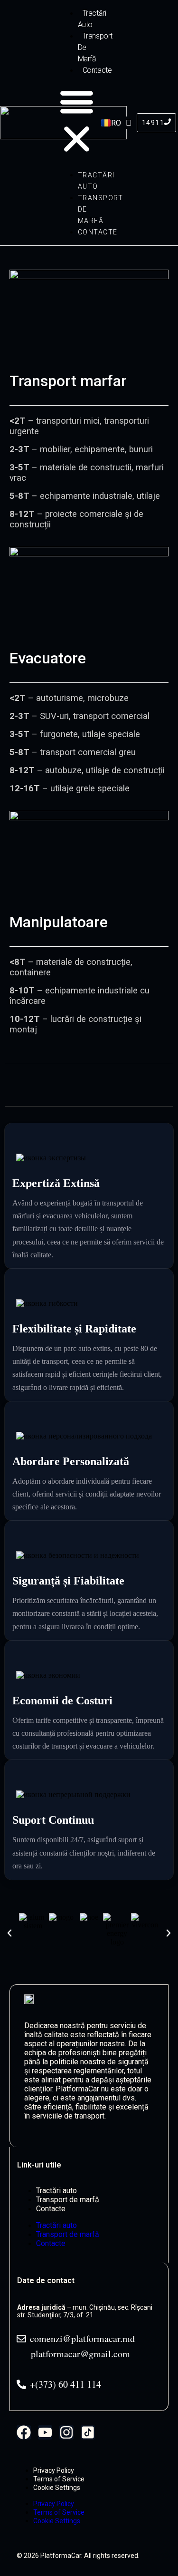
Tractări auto (92, 19)
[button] (77, 121)
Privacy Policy (54, 2470)
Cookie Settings (57, 2488)
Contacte (97, 70)
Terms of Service (59, 2479)
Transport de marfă (68, 2200)
